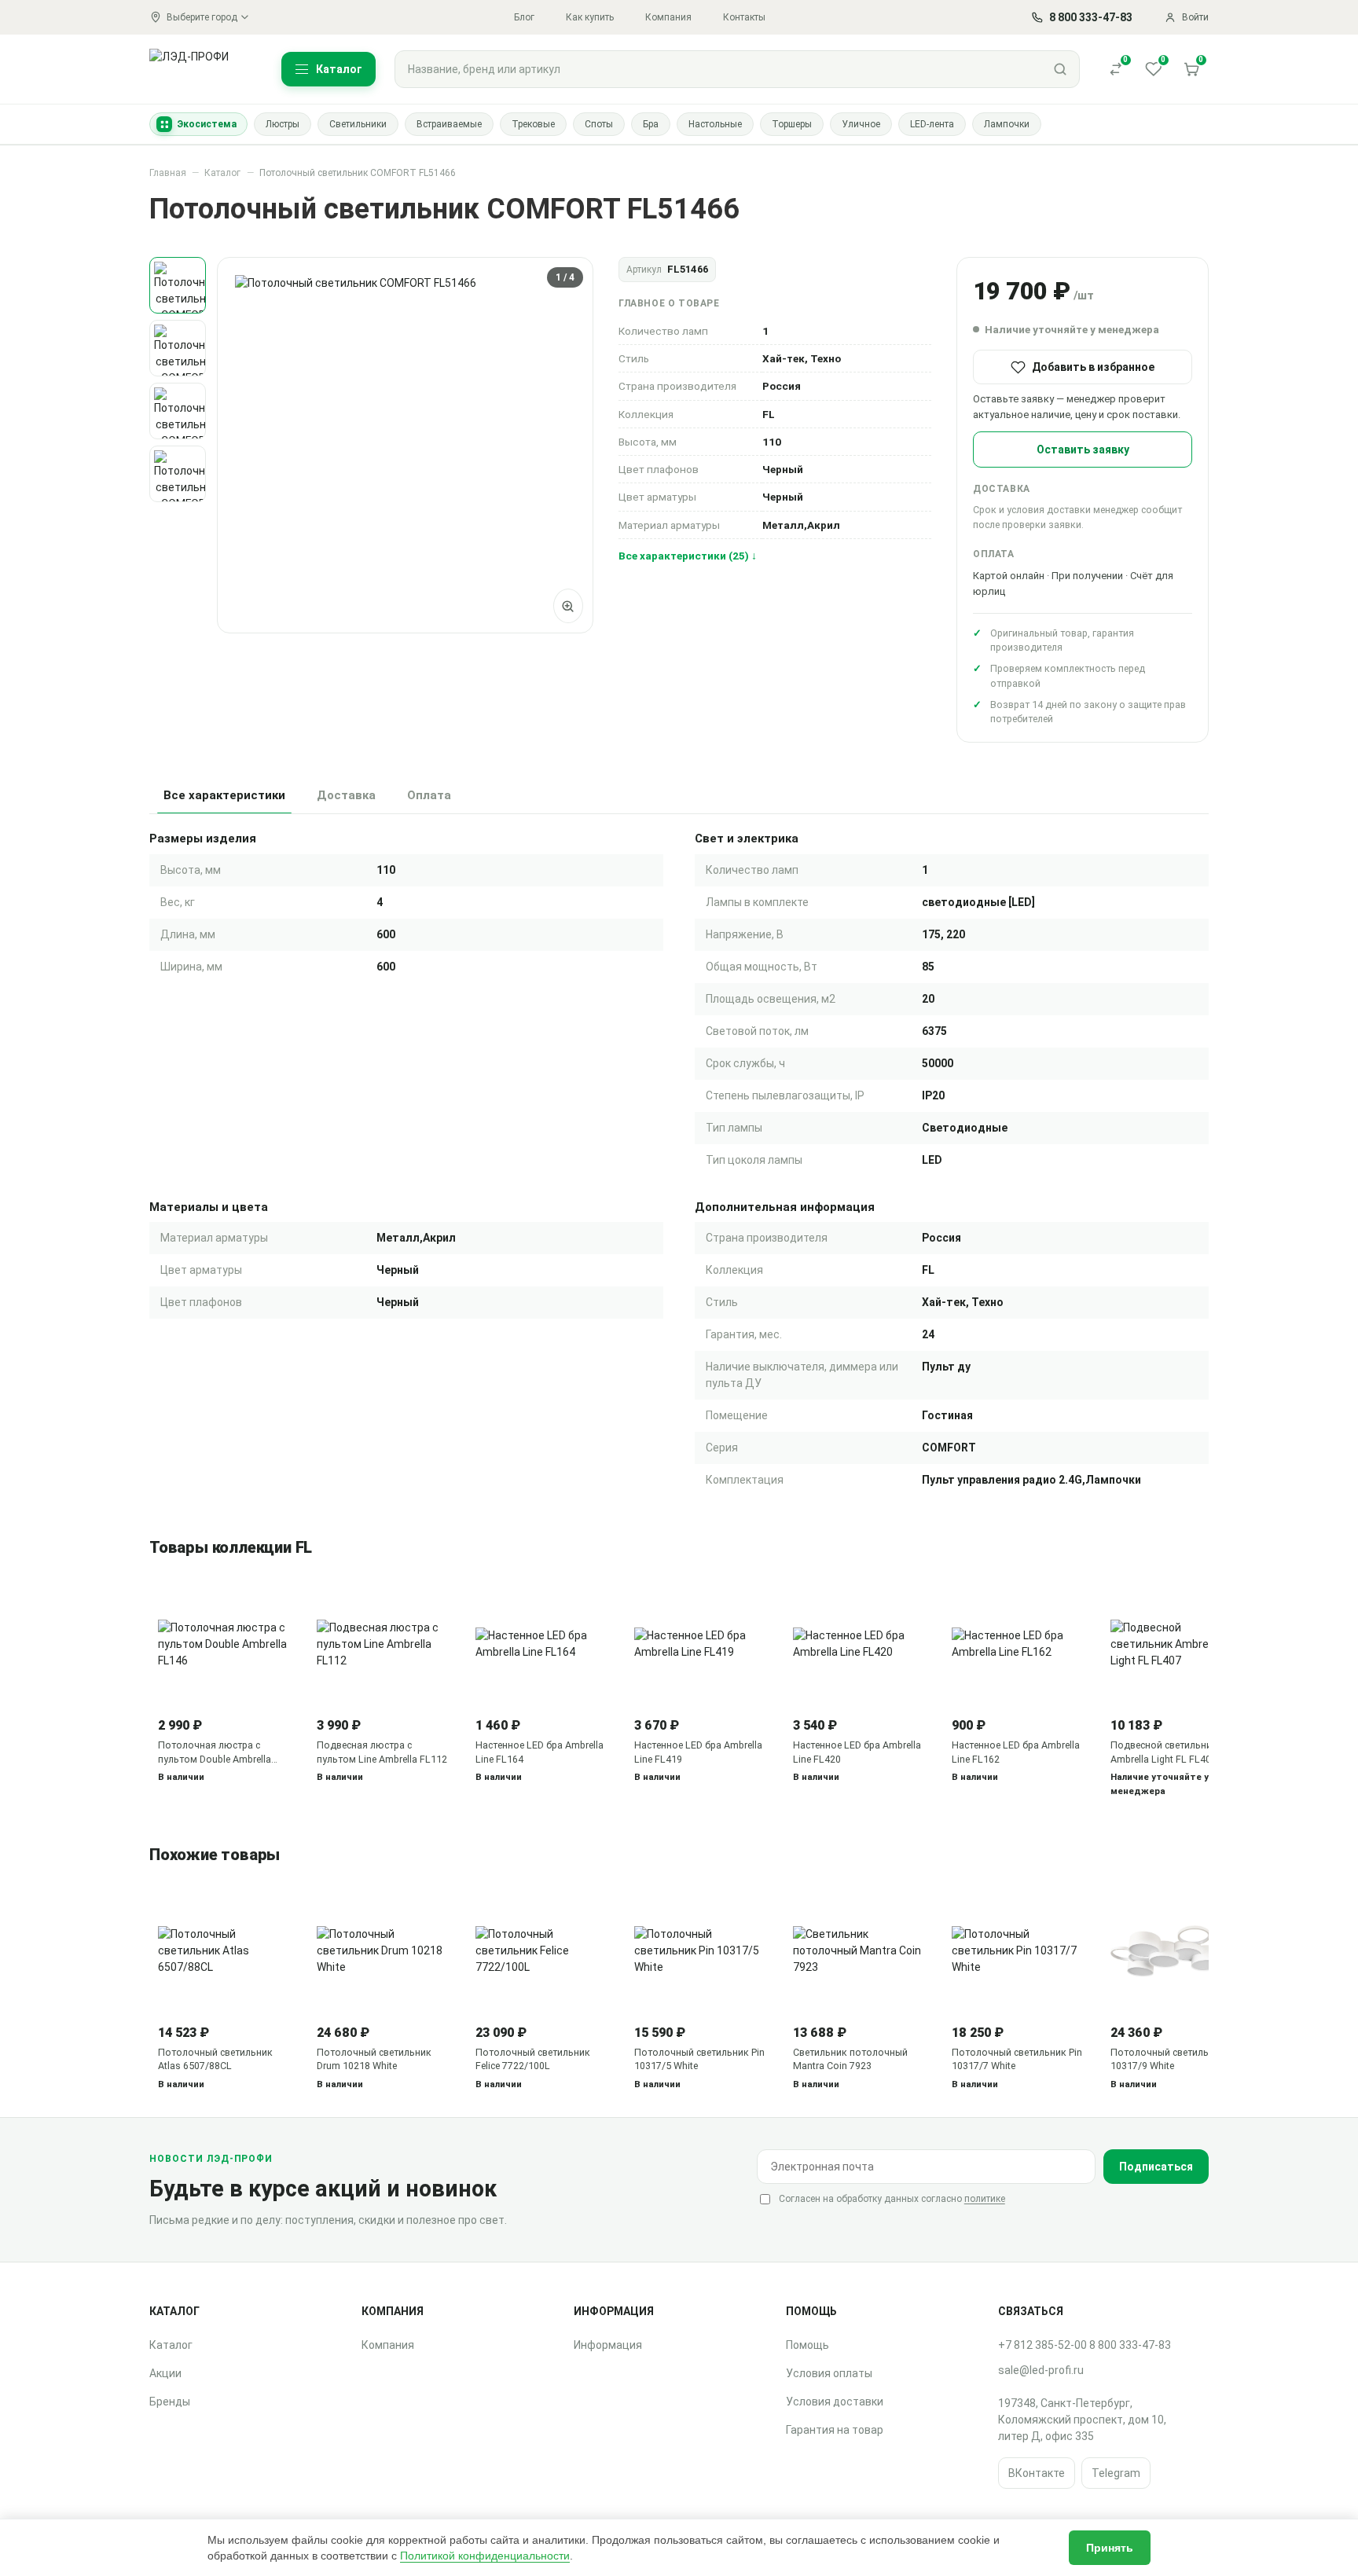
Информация (608, 2345)
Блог (524, 17)
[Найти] (1060, 69)
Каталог (222, 173)
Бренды (170, 2402)
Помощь (807, 2345)
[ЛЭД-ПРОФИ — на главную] (198, 69)
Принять (1110, 2548)
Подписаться (1156, 2167)
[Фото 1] (178, 285)
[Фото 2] (178, 348)
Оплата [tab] (429, 795)
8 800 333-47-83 (1130, 2345)
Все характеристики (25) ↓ (688, 556)
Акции (165, 2373)
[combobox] (718, 69)
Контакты (744, 17)
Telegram (1116, 2473)
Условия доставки (835, 2402)
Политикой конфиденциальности (485, 2556)
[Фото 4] (178, 474)
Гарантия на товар (835, 2430)
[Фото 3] (178, 411)
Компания (668, 17)
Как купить (590, 17)
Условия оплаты (829, 2373)
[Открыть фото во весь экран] (568, 606)
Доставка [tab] (346, 795)
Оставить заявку (1083, 450)
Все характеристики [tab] (224, 795)
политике (985, 2199)
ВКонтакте (1037, 2473)
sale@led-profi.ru (1041, 2370)
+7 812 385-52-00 (1042, 2345)
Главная (168, 173)
